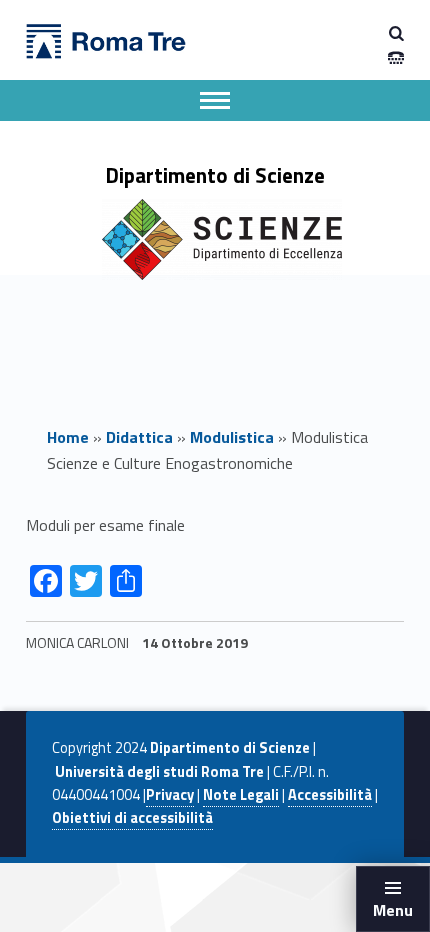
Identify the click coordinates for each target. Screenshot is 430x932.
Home (68, 437)
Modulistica (232, 437)
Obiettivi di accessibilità (132, 818)
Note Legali (241, 795)
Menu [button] (393, 910)
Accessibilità (330, 795)
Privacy (170, 795)
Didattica (139, 437)
